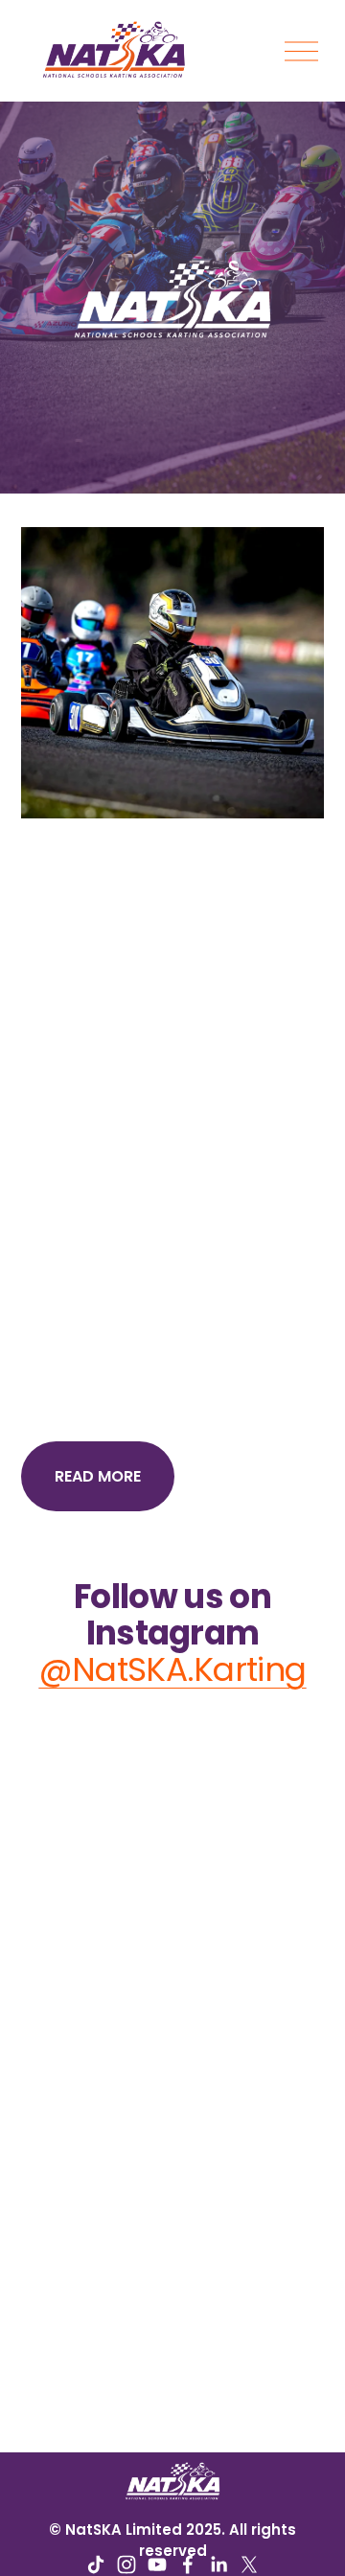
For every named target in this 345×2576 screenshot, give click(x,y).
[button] (59, 1754)
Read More (98, 1476)
